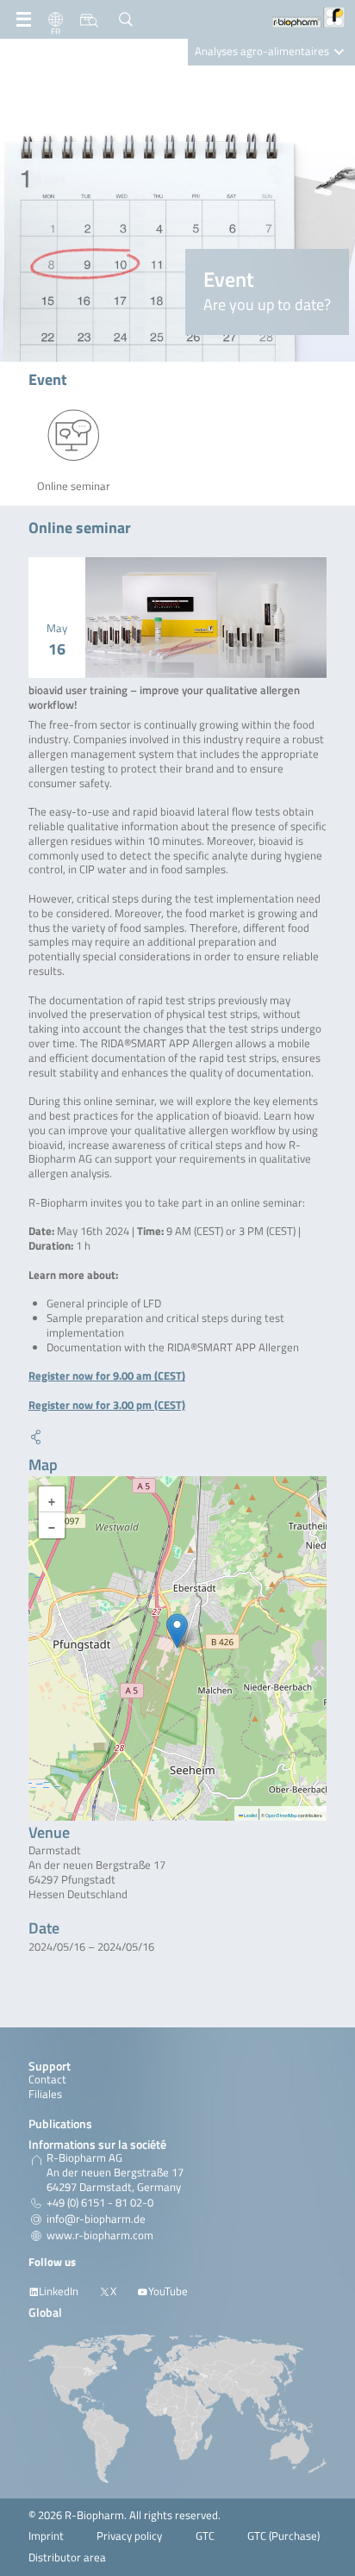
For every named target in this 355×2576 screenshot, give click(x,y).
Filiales (45, 2094)
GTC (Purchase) (283, 2536)
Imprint (46, 2536)
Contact (47, 2079)
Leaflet (250, 1815)
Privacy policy (129, 2536)
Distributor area (67, 2557)
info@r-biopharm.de (96, 2219)
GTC (205, 2536)
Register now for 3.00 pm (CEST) (107, 1405)
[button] (177, 1631)
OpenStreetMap (281, 1815)
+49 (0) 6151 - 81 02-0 (100, 2203)
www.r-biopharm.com (100, 2236)
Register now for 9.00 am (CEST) (107, 1376)
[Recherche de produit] (89, 20)
